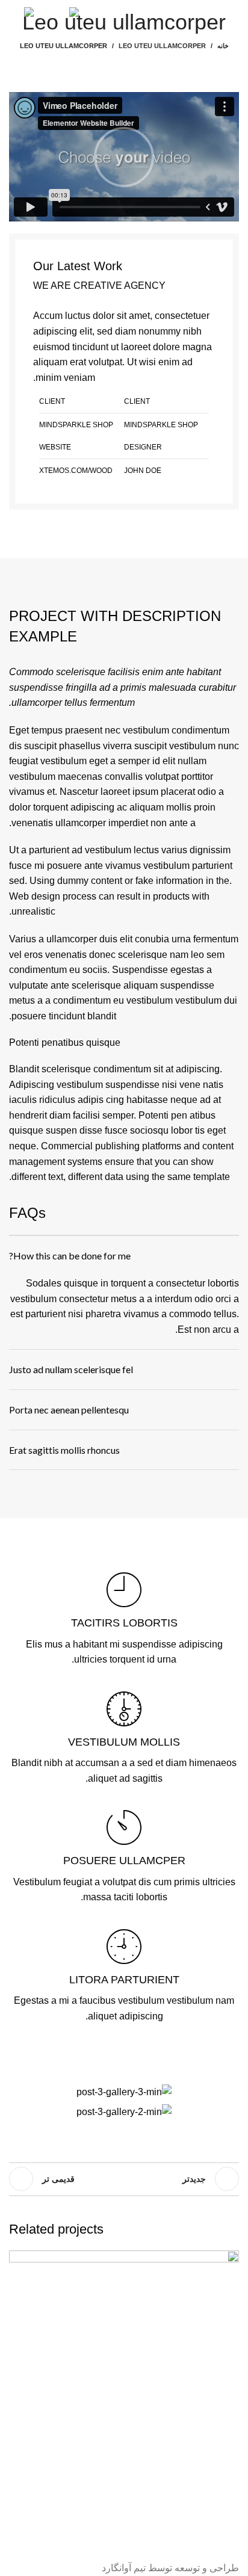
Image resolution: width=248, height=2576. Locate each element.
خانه (223, 46)
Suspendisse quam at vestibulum (135, 2517)
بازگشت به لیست (124, 2179)
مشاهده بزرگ (18, 2259)
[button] (124, 157)
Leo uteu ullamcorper (162, 46)
